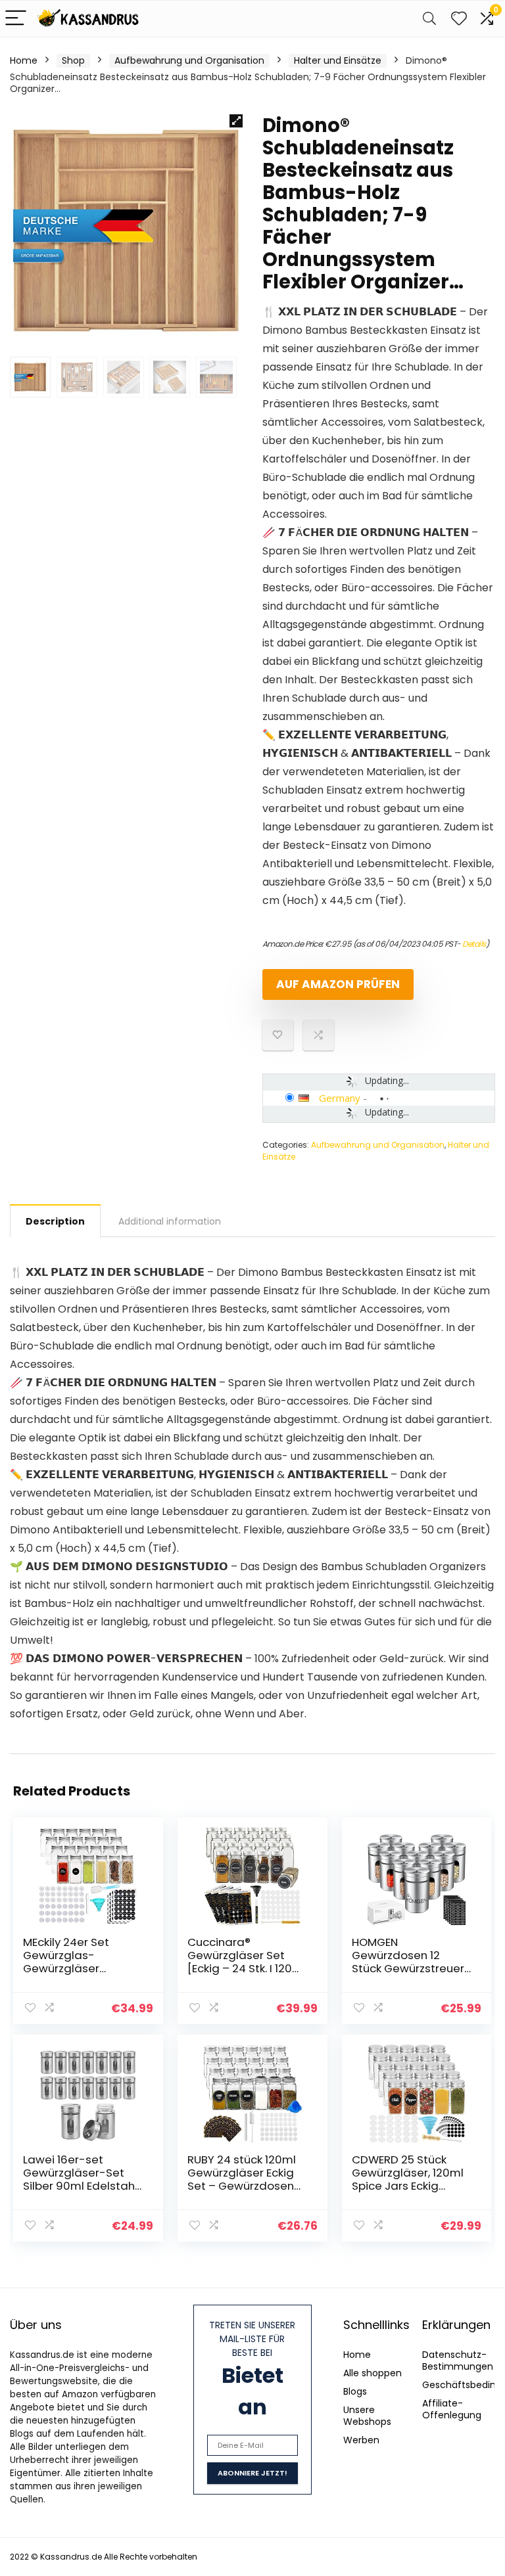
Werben (361, 2440)
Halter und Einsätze (338, 60)
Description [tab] (55, 1221)
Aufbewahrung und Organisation (189, 60)
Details (474, 944)
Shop (73, 60)
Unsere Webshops (367, 2416)
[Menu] (16, 19)
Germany (340, 1098)
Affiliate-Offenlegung (452, 2409)
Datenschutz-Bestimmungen (458, 2361)
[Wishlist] (459, 19)
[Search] (429, 19)
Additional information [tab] (170, 1221)
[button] (236, 121)
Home (24, 60)
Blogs (355, 2391)
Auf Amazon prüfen (338, 984)
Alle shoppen (373, 2373)
